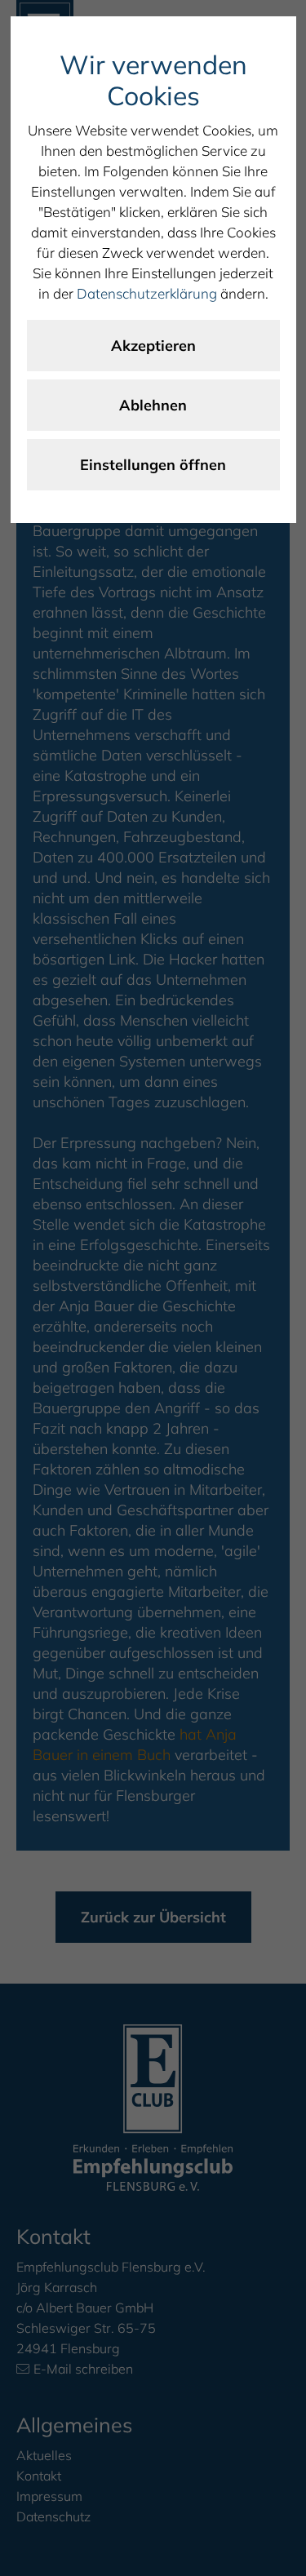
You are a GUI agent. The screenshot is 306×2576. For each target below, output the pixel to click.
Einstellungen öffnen (153, 465)
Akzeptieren (153, 346)
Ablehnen (153, 405)
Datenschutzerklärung (147, 293)
